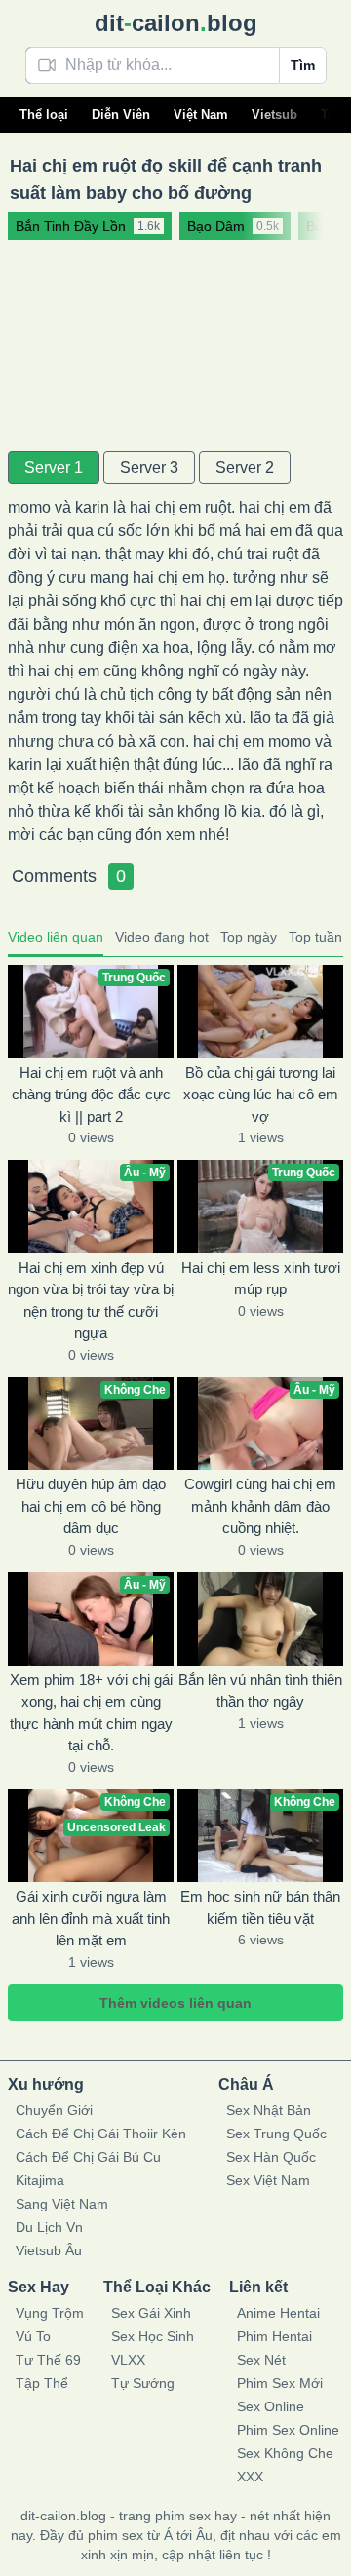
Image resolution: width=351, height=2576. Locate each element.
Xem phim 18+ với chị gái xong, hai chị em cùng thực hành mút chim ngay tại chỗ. (91, 1713)
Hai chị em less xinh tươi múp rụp (261, 1279)
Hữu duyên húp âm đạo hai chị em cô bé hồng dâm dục (91, 1506)
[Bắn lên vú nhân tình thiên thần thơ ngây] (260, 1619)
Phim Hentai (274, 2336)
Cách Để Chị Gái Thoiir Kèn (101, 2134)
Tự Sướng (143, 2383)
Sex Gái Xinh (151, 2313)
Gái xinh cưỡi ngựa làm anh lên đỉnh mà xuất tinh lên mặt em (91, 1918)
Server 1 (54, 467)
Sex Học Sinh (153, 2336)
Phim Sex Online (288, 2430)
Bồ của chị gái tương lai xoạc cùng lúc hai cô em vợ (261, 1095)
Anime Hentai (278, 2313)
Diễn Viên (121, 115)
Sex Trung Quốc (276, 2134)
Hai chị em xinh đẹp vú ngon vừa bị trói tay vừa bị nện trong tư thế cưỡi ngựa (91, 1301)
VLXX (128, 2360)
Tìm (303, 65)
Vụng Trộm (50, 2313)
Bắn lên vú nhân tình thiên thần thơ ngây (260, 1691)
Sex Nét (261, 2360)
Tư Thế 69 (48, 2360)
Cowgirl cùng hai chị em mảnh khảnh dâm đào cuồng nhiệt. (260, 1506)
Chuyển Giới (54, 2110)
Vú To (33, 2336)
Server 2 (245, 467)
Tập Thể (42, 2383)
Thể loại (44, 115)
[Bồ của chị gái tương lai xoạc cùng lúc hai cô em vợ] (260, 1012)
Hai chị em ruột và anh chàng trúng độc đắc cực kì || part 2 (91, 1095)
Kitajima (40, 2180)
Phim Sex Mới (280, 2383)
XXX (250, 2477)
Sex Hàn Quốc (271, 2157)
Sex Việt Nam (268, 2180)
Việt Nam (201, 115)
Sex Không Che (285, 2453)
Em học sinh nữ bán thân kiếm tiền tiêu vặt (260, 1907)
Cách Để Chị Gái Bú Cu (88, 2157)
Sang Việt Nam (62, 2204)
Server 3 (149, 467)
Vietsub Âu (49, 2250)
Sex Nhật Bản (269, 2110)
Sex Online (271, 2406)
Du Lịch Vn (49, 2227)
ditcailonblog (176, 23)
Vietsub (274, 115)
